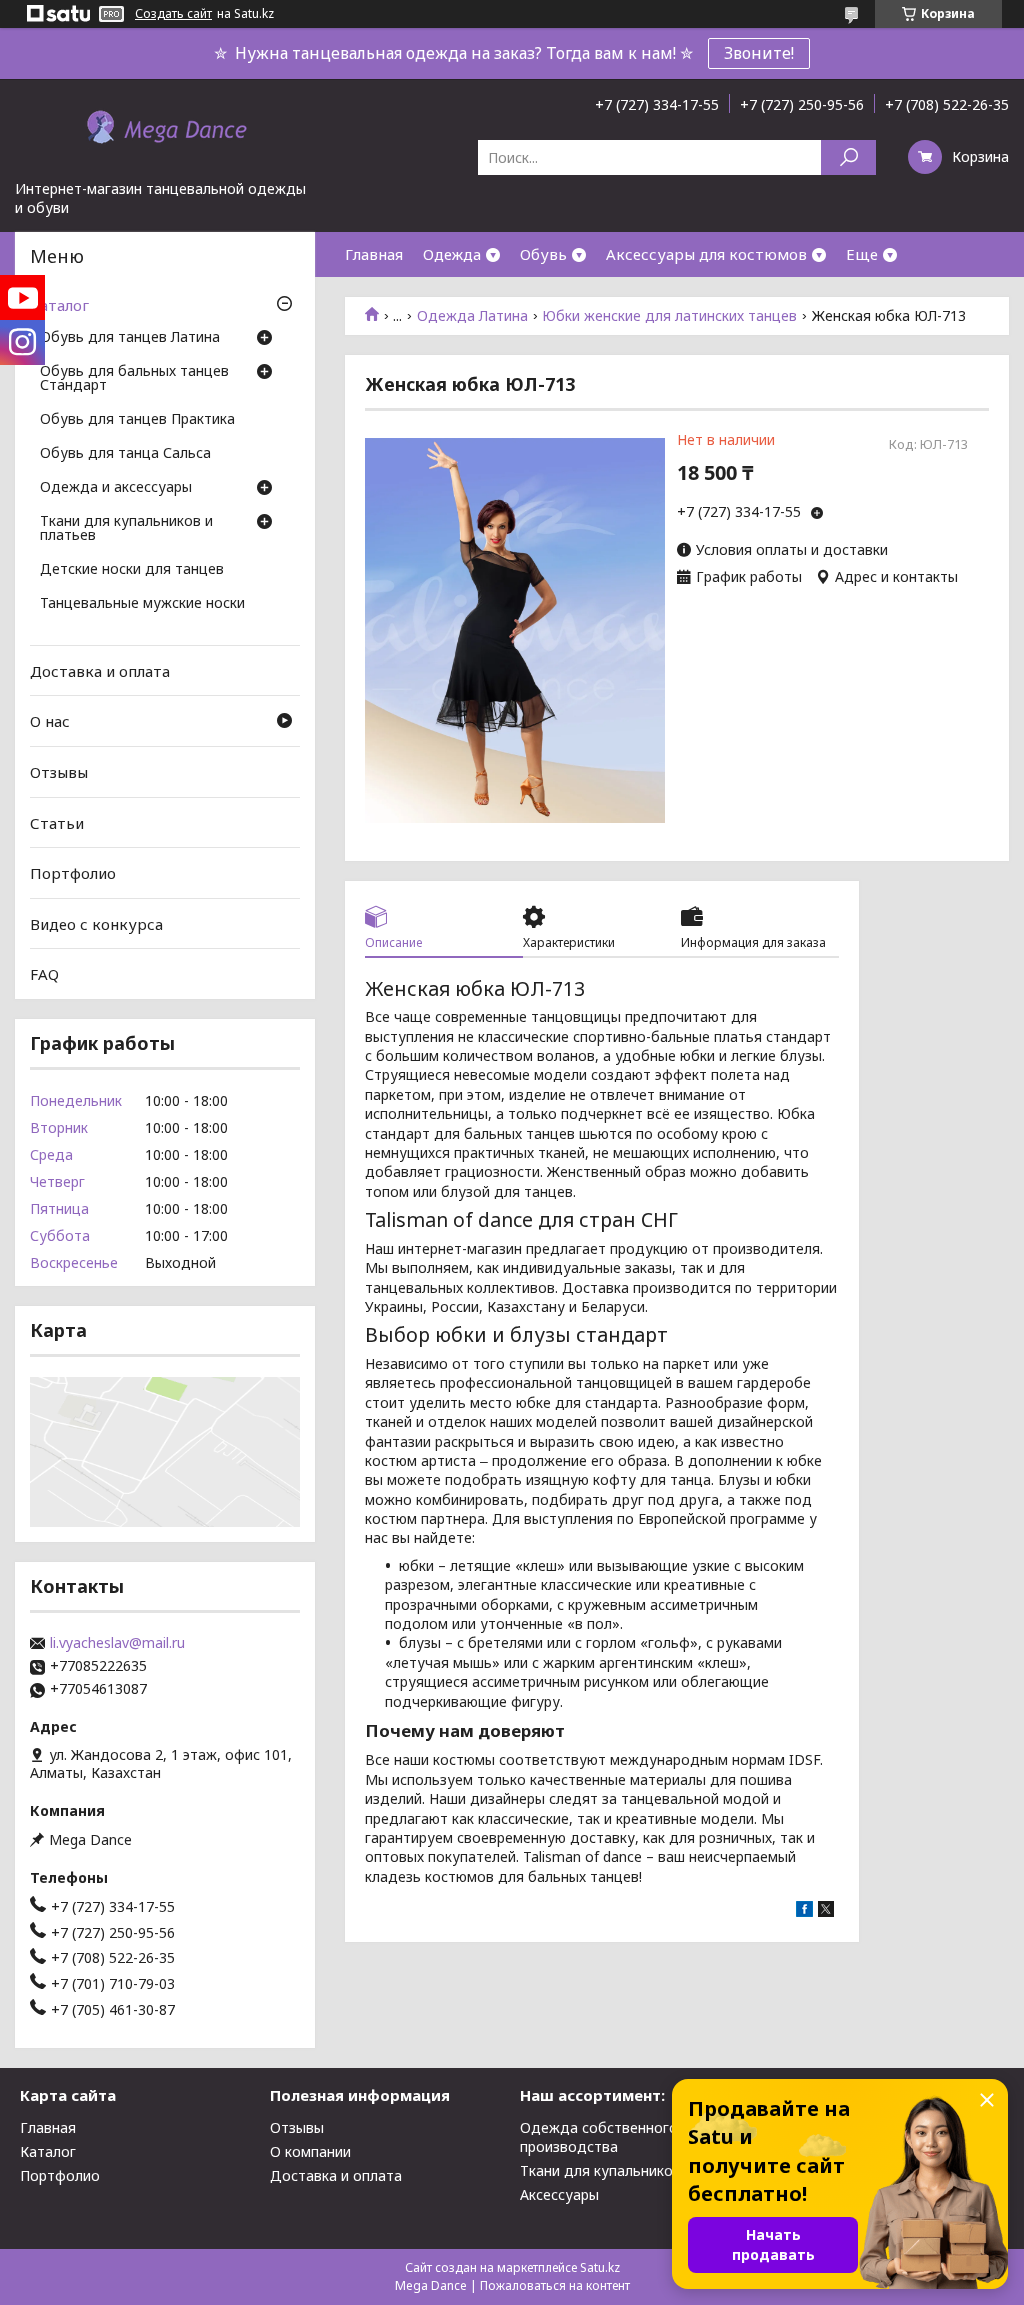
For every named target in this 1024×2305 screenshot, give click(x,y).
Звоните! (759, 53)
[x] (826, 1911)
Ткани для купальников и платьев (126, 529)
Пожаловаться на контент (555, 2285)
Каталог (59, 305)
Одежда (452, 254)
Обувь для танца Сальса (125, 454)
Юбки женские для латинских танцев (669, 316)
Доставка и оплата (100, 671)
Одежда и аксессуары (116, 488)
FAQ (44, 974)
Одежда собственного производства (599, 2137)
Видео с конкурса (96, 924)
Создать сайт (173, 14)
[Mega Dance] (165, 129)
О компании (310, 2151)
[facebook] (804, 1911)
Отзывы (59, 772)
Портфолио (73, 873)
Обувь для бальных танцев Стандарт (134, 379)
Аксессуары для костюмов (706, 254)
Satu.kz (600, 2267)
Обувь (543, 254)
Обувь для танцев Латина (130, 338)
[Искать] (848, 157)
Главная (374, 254)
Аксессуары (559, 2194)
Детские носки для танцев (132, 570)
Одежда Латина (472, 316)
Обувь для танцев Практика (137, 420)
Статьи (57, 822)
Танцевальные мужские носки (142, 604)
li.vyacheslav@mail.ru (117, 1643)
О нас (50, 721)
